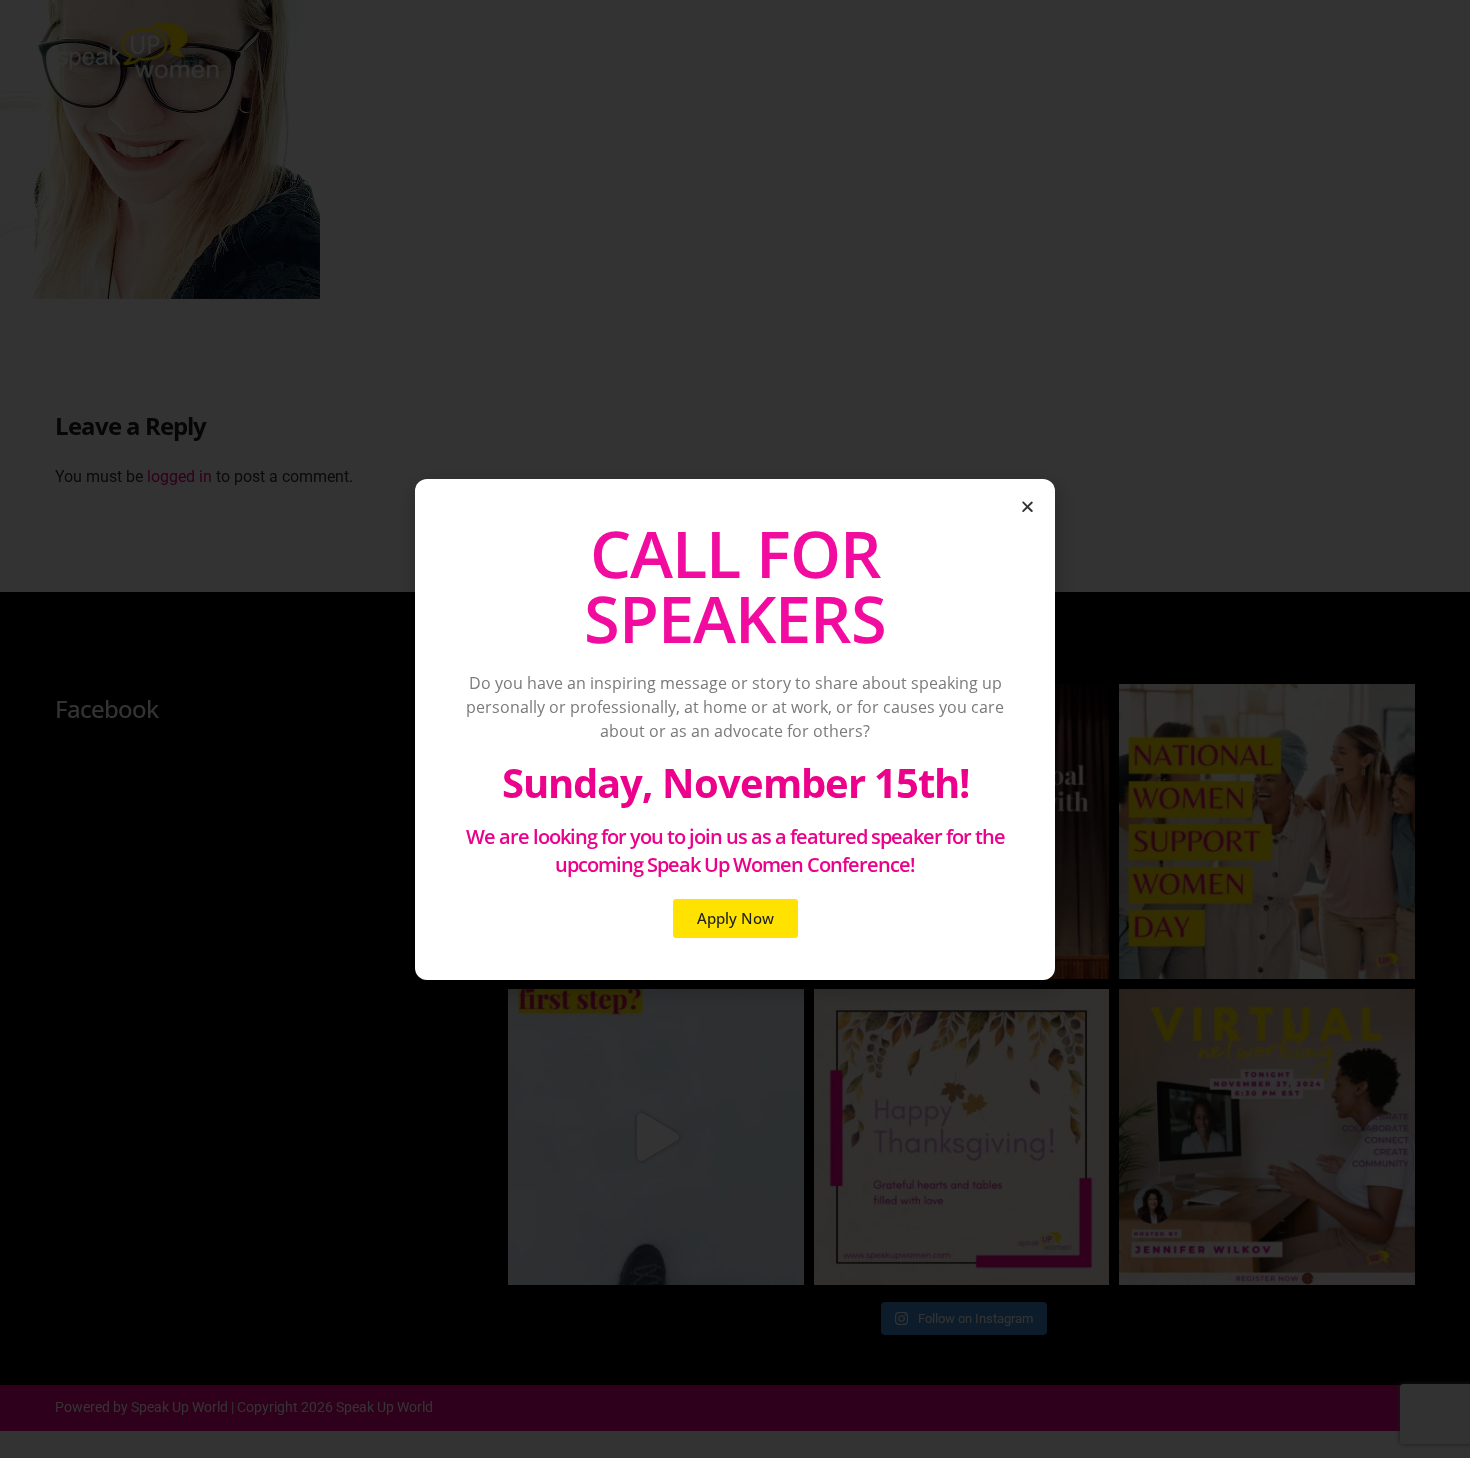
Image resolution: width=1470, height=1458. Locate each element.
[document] (735, 729)
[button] (1027, 506)
